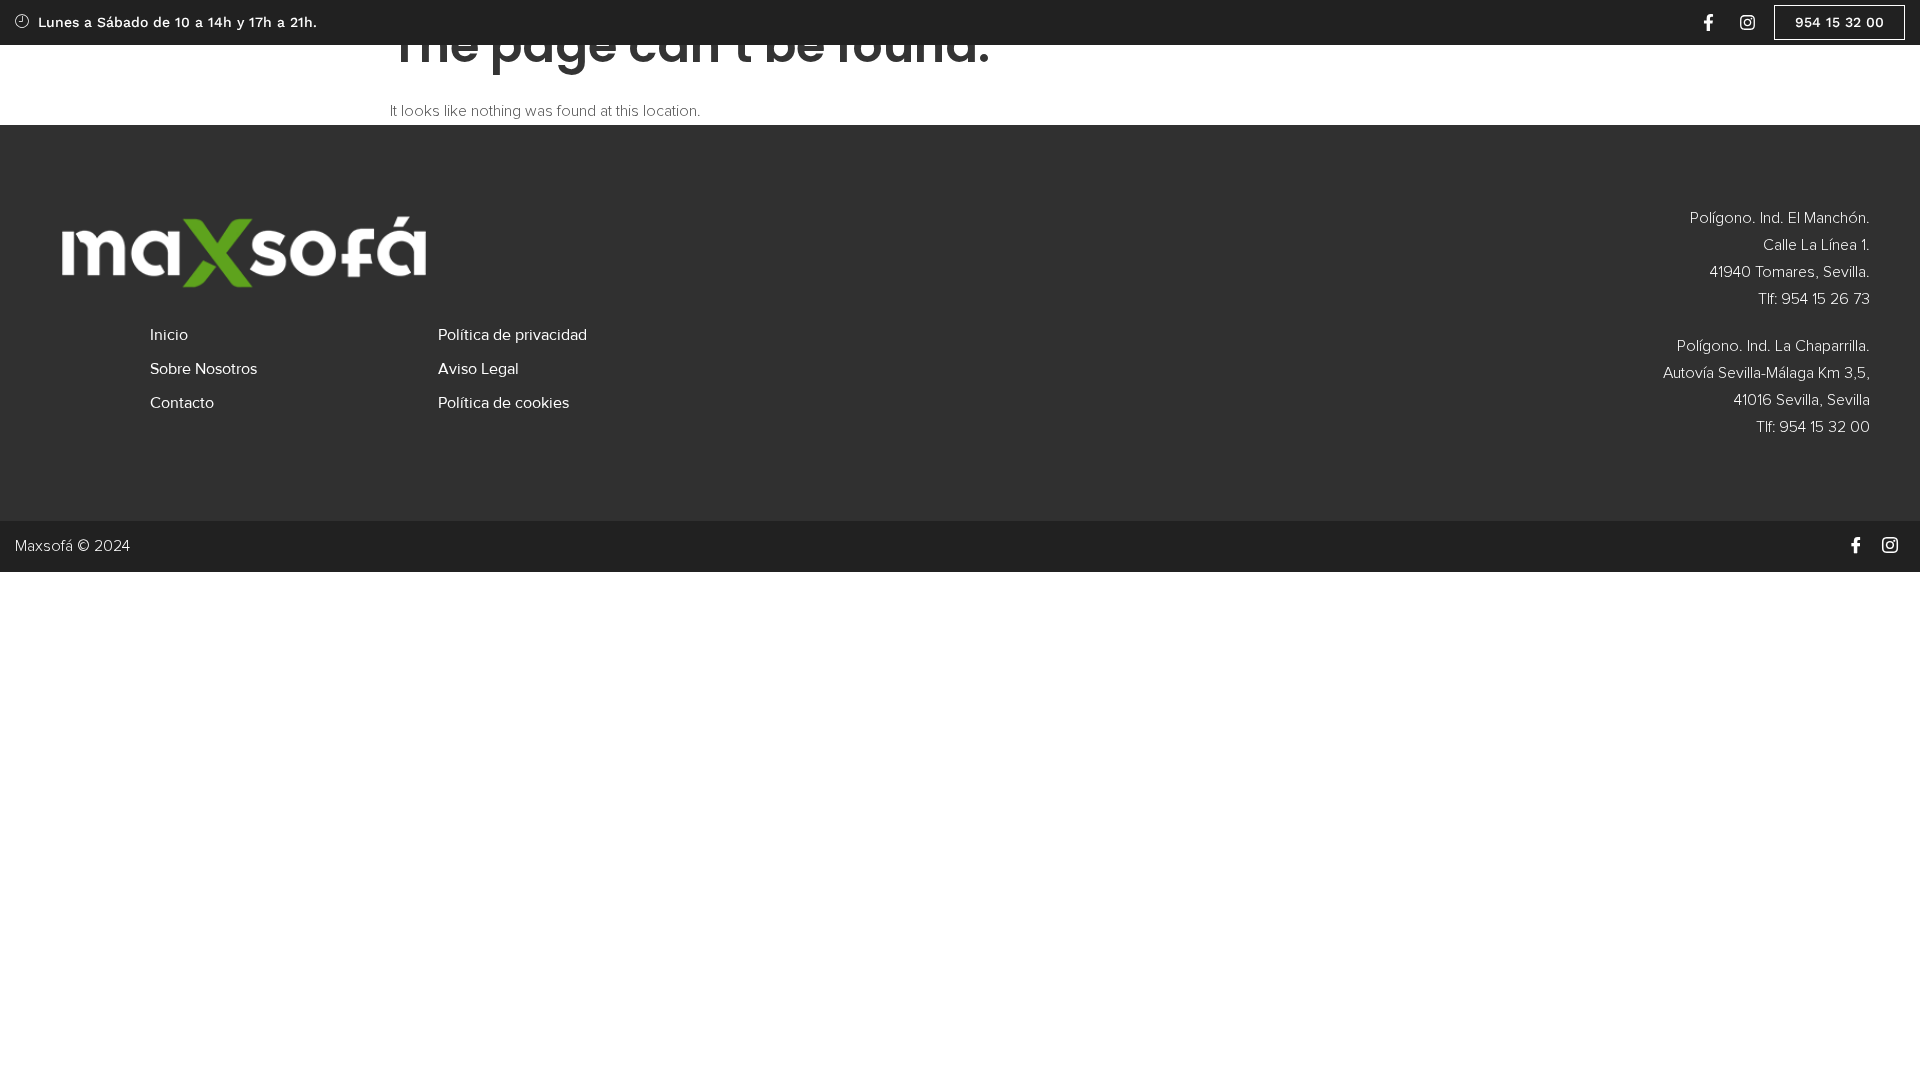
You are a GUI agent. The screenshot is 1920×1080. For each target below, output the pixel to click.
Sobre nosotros (1118, 78)
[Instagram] (1747, 22)
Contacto (1231, 78)
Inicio (654, 78)
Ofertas (728, 78)
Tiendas (931, 78)
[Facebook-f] (1708, 22)
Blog (1022, 78)
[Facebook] (1856, 546)
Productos (819, 78)
